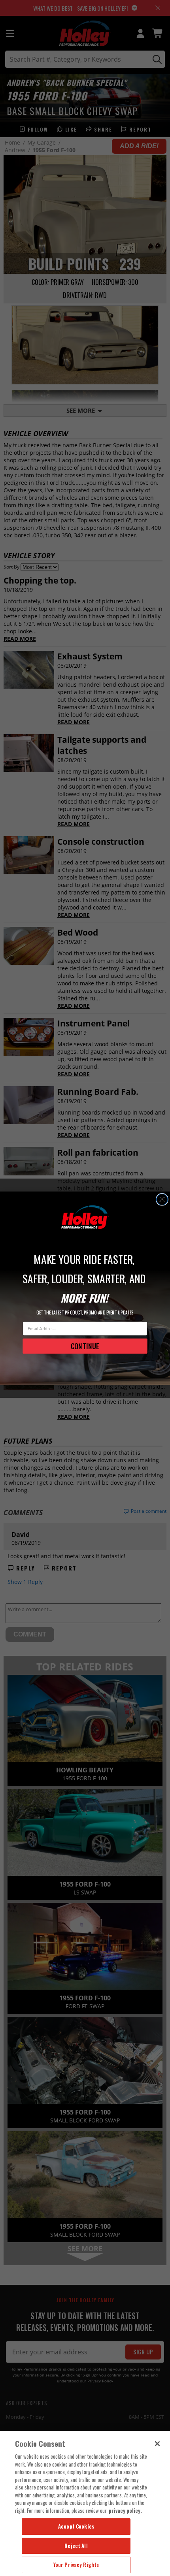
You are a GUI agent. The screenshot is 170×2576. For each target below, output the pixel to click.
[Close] (157, 2444)
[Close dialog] (162, 1199)
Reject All (76, 2546)
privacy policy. (125, 2510)
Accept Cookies (76, 2526)
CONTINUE (85, 1346)
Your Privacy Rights (76, 2565)
